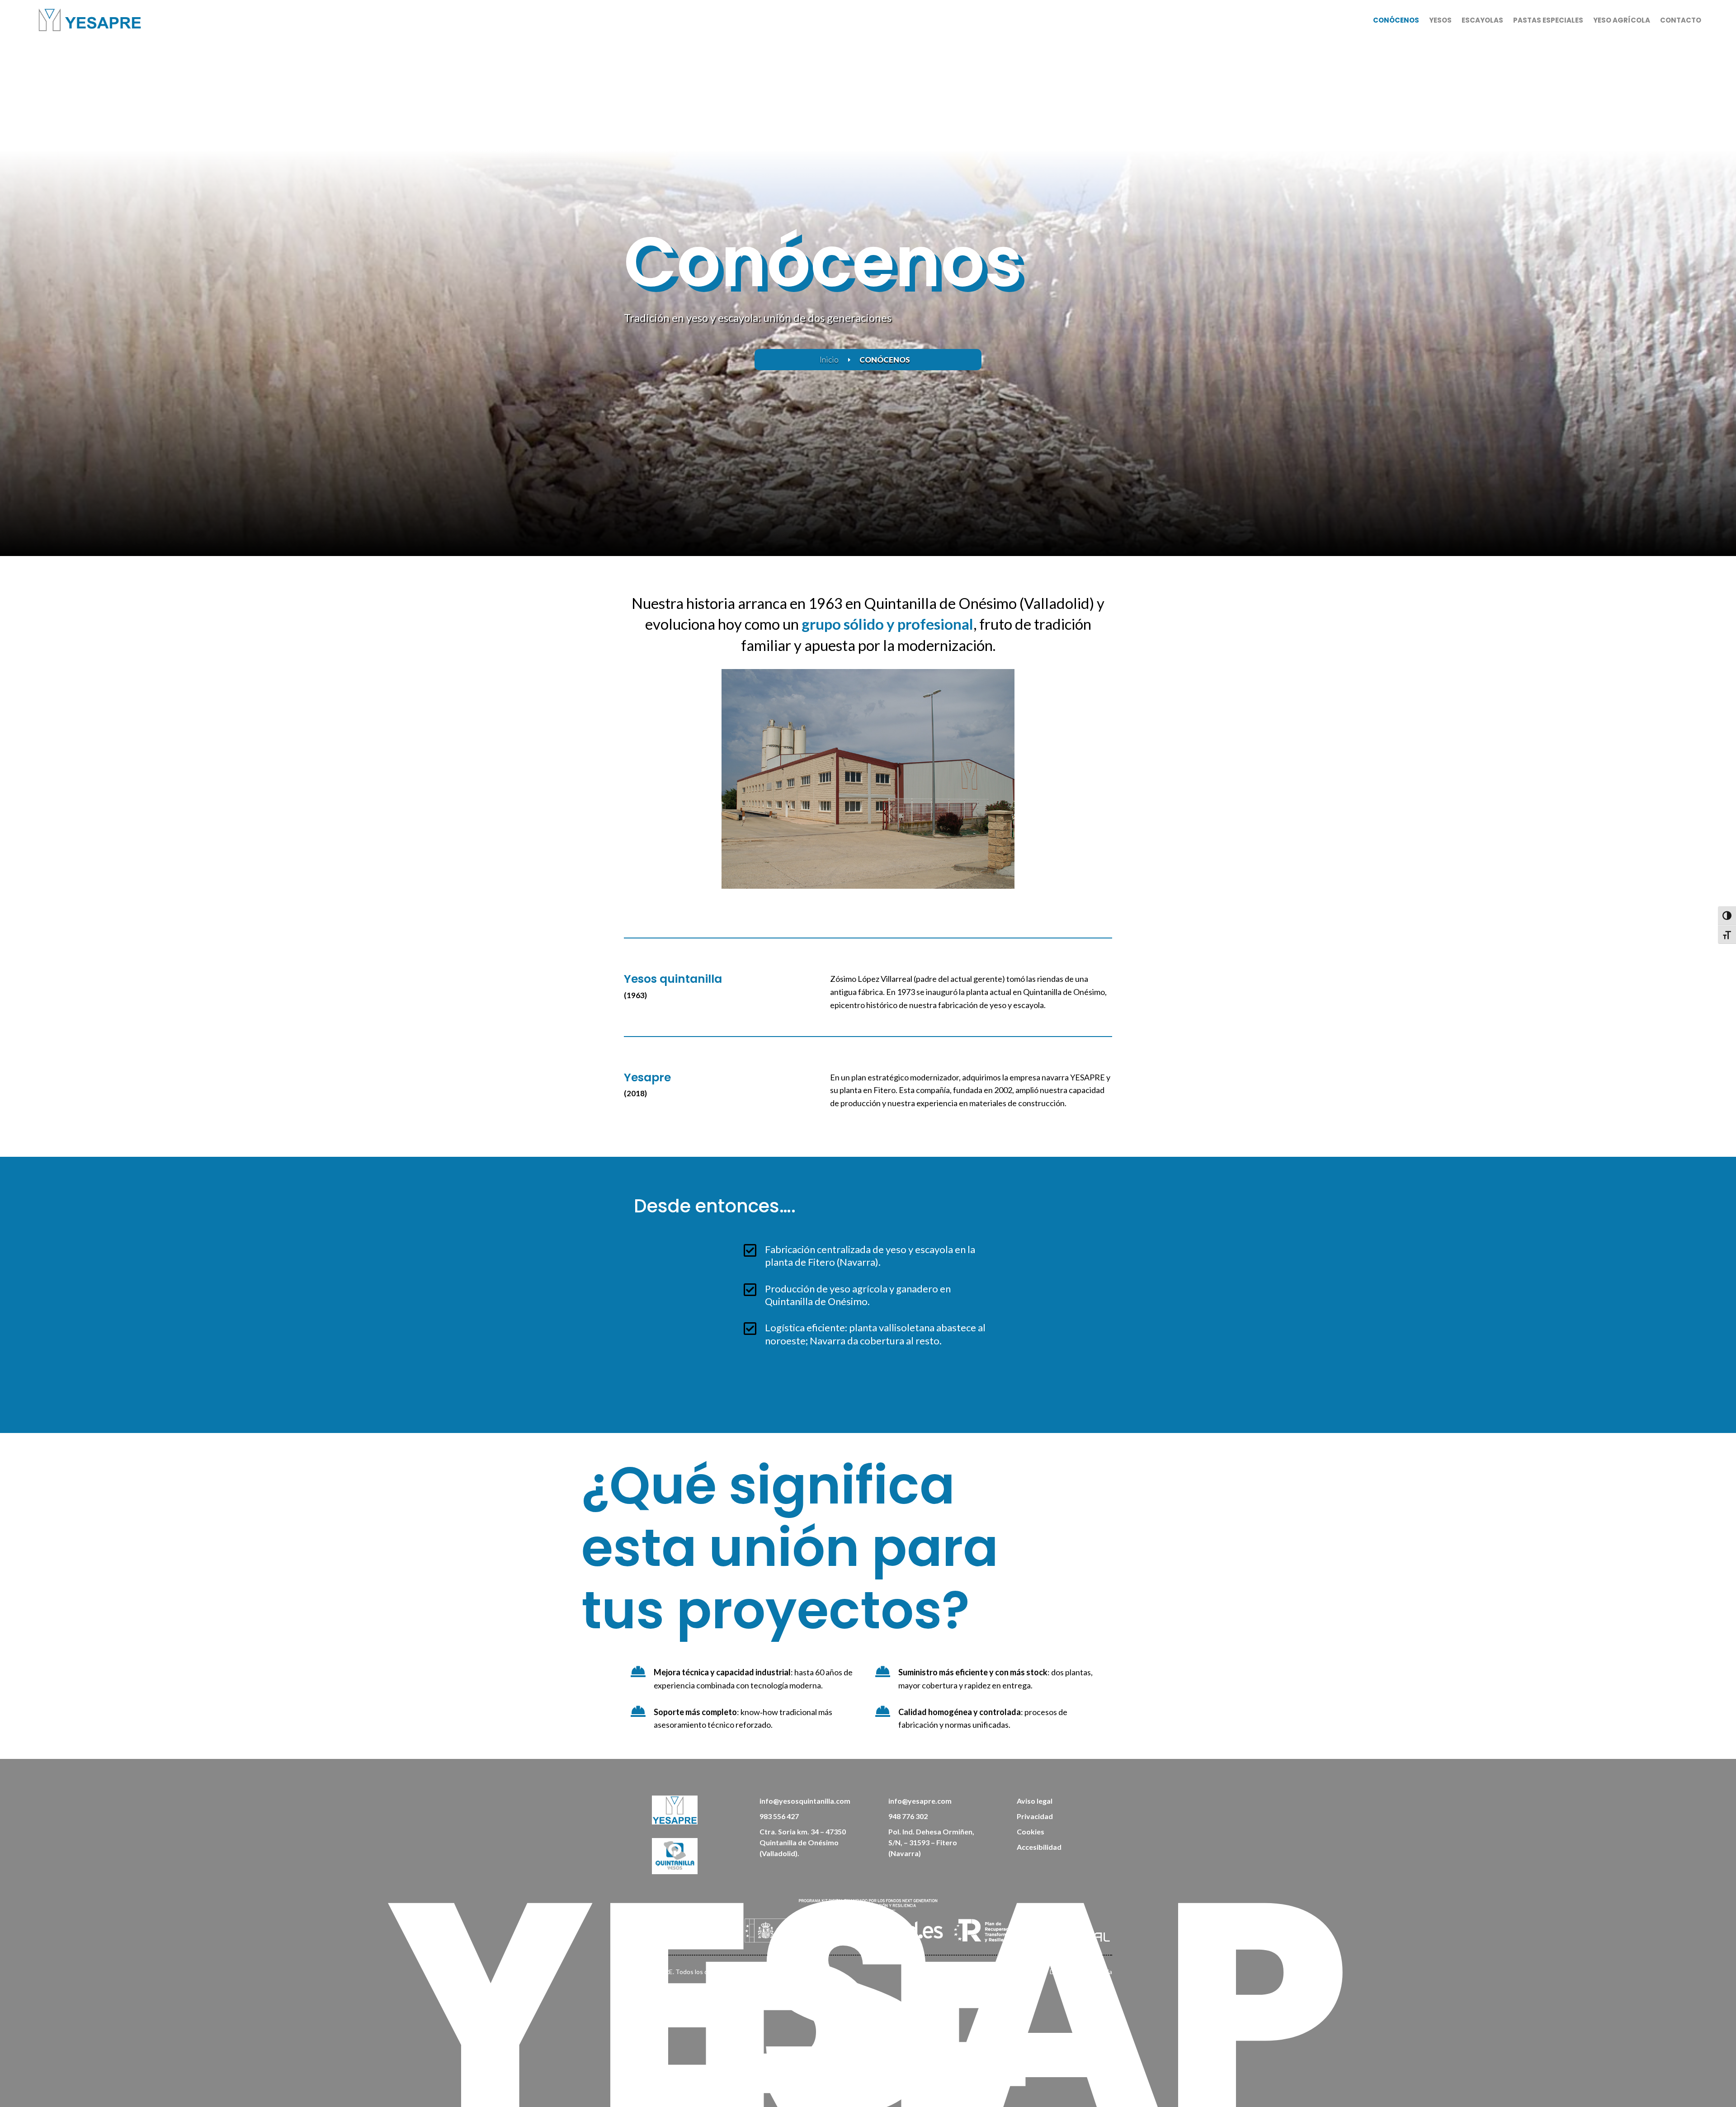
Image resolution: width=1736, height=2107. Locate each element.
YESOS (1440, 20)
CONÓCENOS (1396, 20)
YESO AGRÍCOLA (1622, 20)
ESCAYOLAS (1482, 20)
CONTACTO (1681, 20)
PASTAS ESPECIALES (1548, 20)
